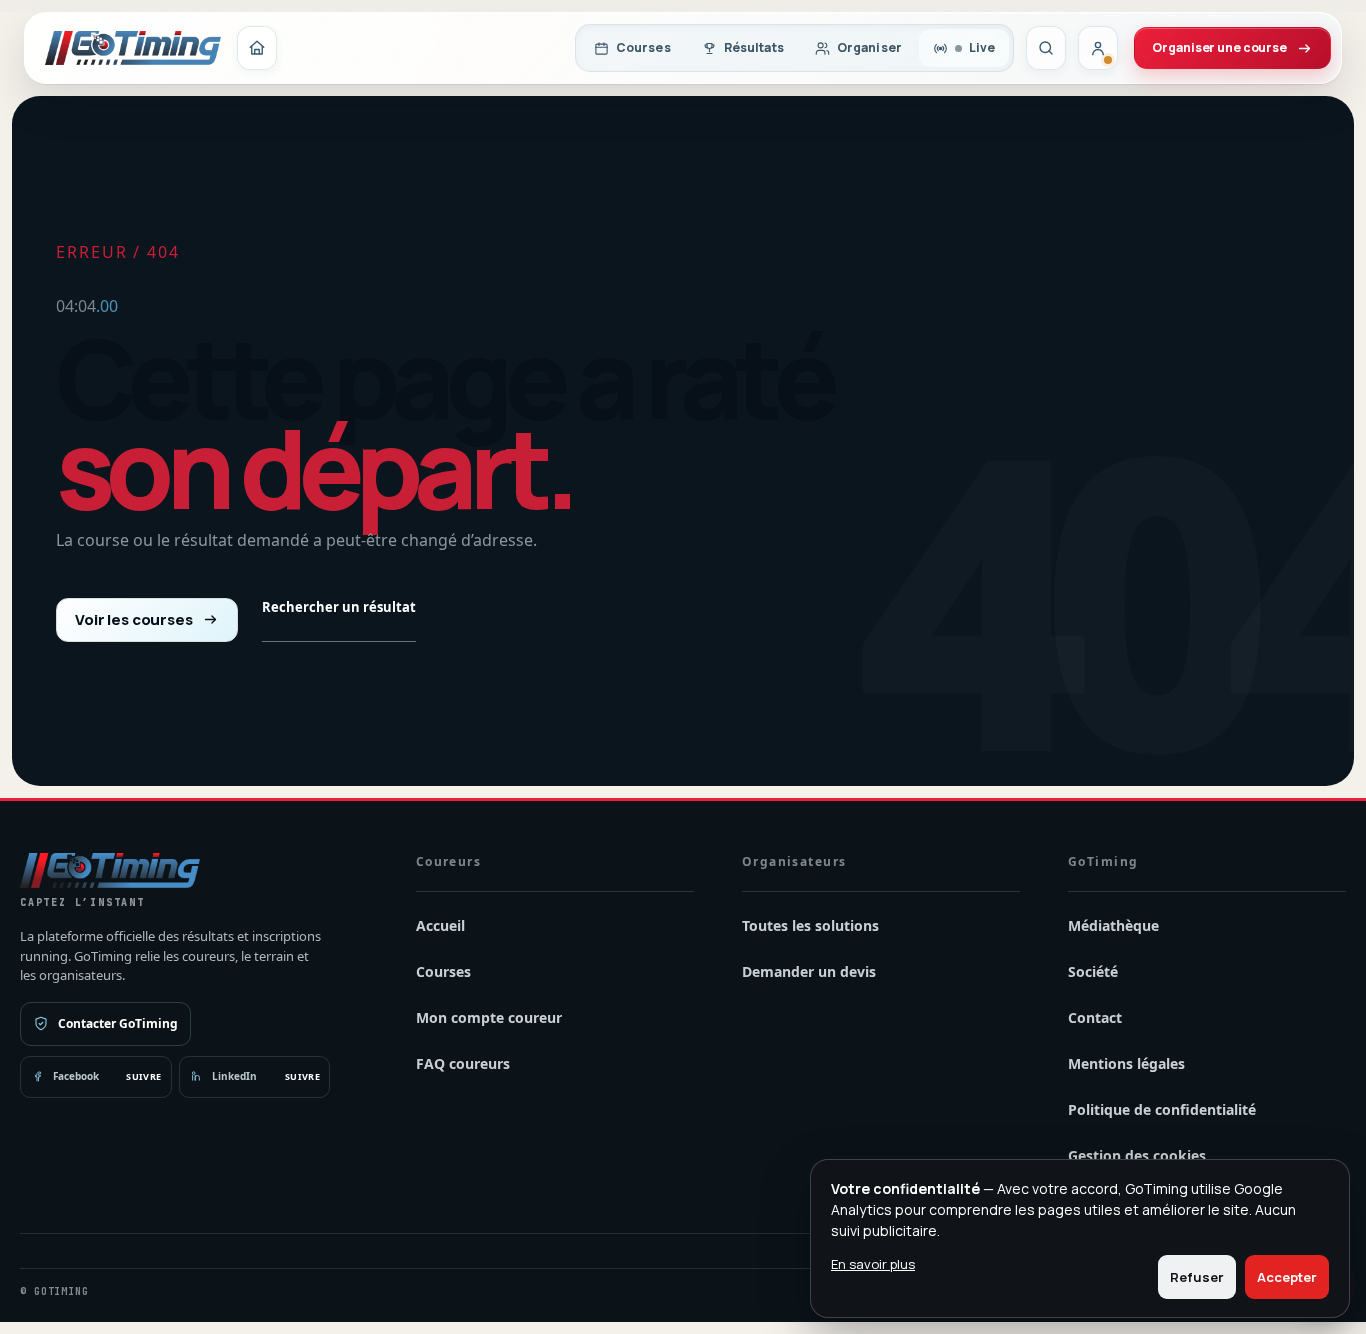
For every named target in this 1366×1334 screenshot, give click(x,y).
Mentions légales (1126, 1063)
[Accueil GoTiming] (257, 48)
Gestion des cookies (1137, 1155)
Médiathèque (1113, 925)
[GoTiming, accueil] (133, 48)
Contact (1095, 1017)
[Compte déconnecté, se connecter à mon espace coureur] (1098, 48)
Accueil (440, 925)
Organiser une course (1219, 47)
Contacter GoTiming (118, 1023)
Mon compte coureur (489, 1017)
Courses (643, 47)
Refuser (1197, 1277)
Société (1093, 971)
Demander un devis (809, 971)
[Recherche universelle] (1046, 48)
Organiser (869, 47)
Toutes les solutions (810, 925)
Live (982, 47)
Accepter (1287, 1277)
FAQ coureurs (463, 1063)
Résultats (754, 47)
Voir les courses (134, 619)
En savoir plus (873, 1264)
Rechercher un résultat (339, 607)
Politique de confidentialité (1162, 1109)
